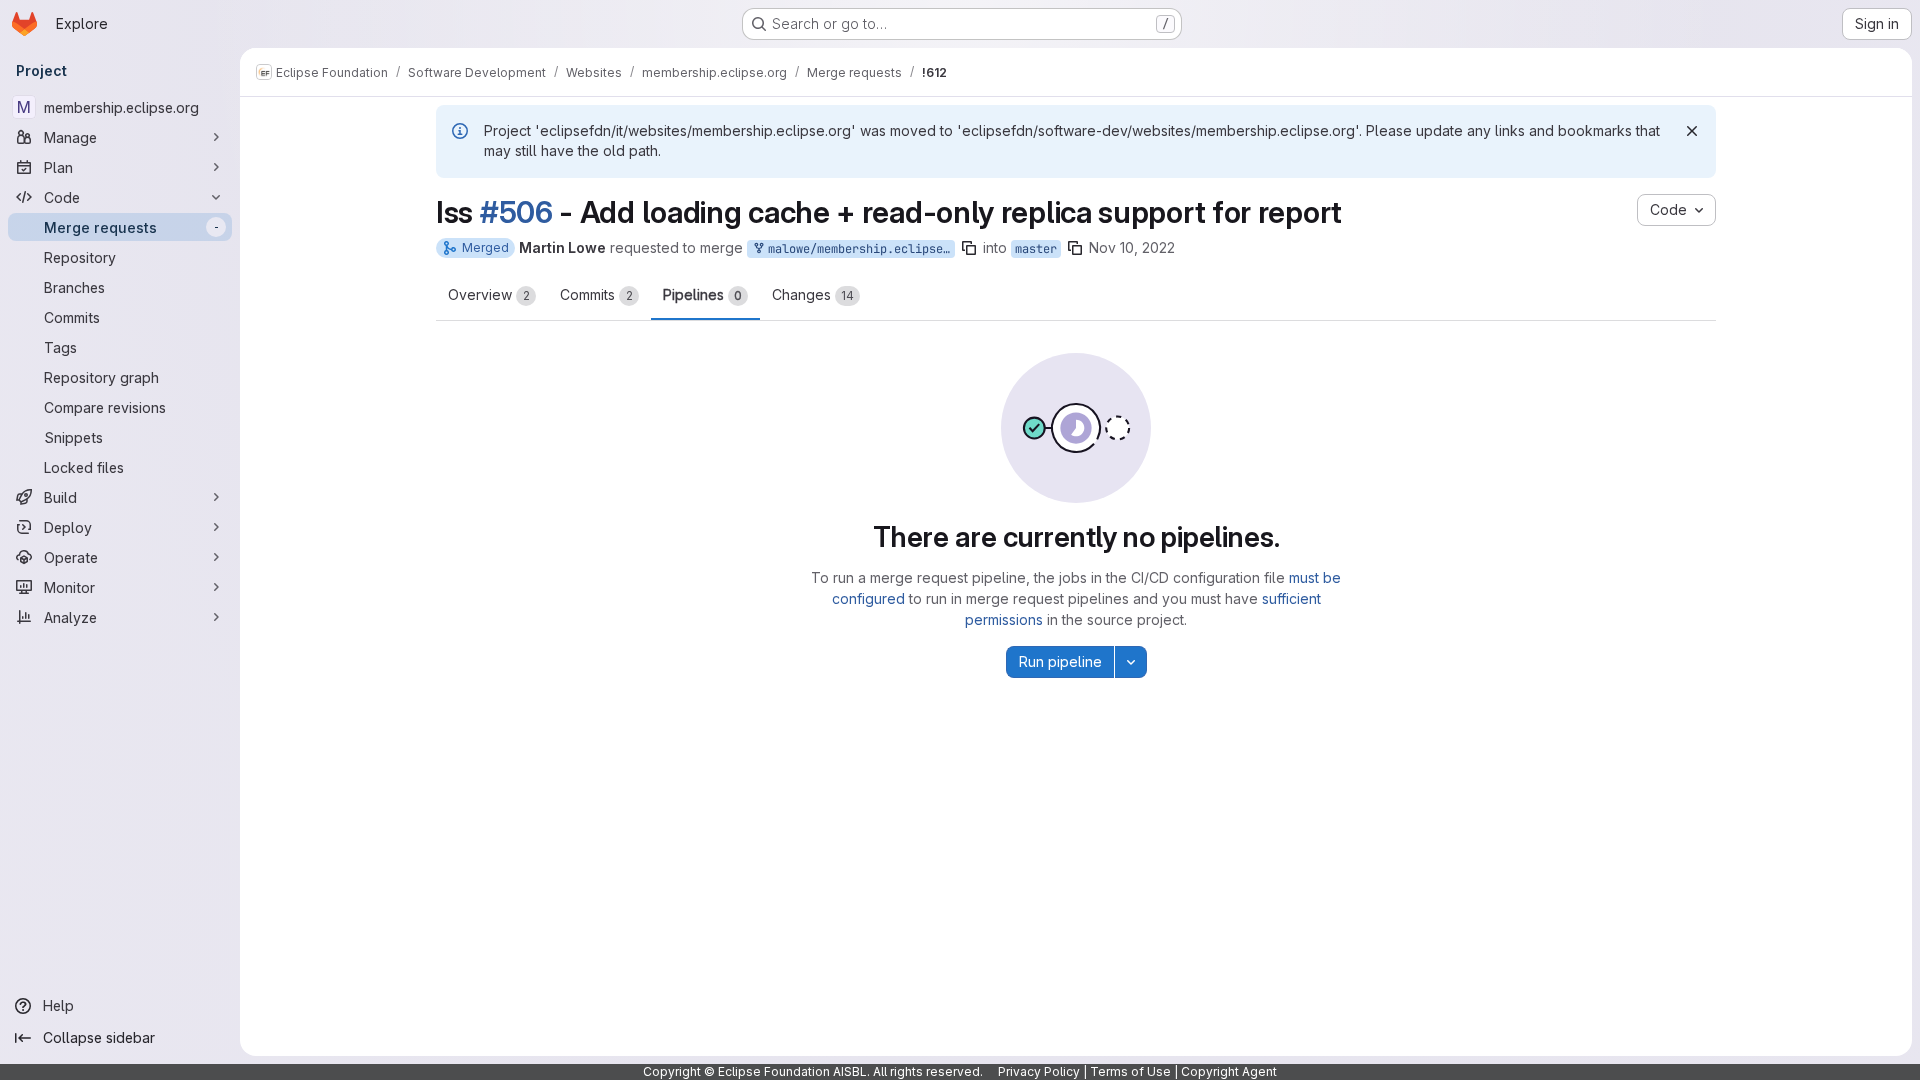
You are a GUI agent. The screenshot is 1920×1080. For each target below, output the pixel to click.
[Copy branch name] (969, 248)
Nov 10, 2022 (1132, 247)
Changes (813, 294)
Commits (596, 294)
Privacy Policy (1039, 1071)
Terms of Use (1130, 1071)
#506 (516, 212)
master (1036, 249)
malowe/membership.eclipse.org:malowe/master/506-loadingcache (858, 249)
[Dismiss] (1692, 131)
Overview (489, 294)
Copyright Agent (1229, 1071)
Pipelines (702, 294)
